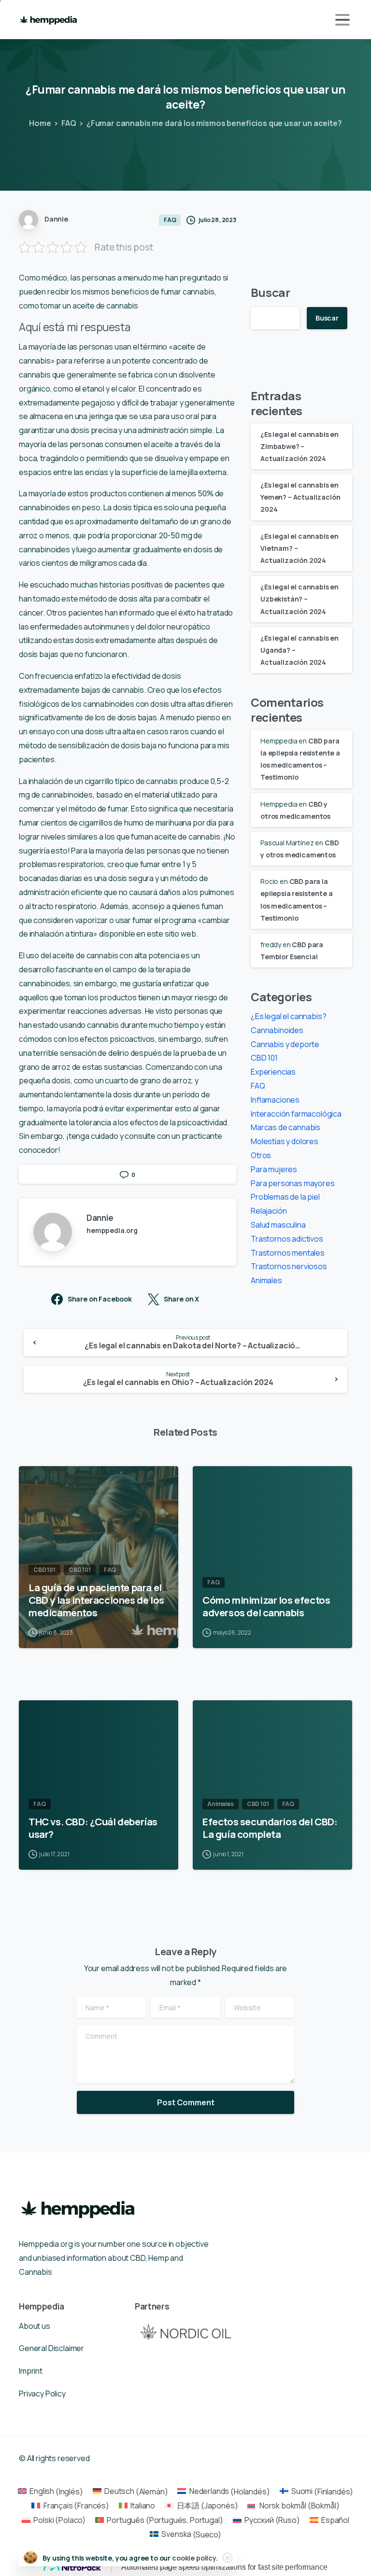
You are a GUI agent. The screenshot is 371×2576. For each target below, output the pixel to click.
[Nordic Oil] (185, 2331)
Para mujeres (274, 1169)
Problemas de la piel (285, 1197)
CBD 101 (264, 1058)
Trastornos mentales (288, 1253)
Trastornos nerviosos (289, 1266)
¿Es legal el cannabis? (288, 1016)
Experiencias (273, 1072)
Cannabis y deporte (285, 1044)
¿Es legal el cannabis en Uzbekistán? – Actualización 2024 (300, 599)
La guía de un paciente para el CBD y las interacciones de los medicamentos (96, 1600)
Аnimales (266, 1280)
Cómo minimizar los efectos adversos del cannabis (266, 1606)
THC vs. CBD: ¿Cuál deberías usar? (93, 1828)
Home (40, 123)
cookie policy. (195, 2558)
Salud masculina (278, 1225)
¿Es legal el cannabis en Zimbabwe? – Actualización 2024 (300, 446)
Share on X (181, 1299)
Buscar (271, 292)
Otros (261, 1155)
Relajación (269, 1211)
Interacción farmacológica (296, 1114)
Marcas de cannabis (285, 1127)
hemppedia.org (112, 1230)
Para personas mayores (293, 1183)
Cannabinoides (277, 1030)
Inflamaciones (275, 1100)
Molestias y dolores (285, 1141)
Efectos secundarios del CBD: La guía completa (270, 1828)
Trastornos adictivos (287, 1239)
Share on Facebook (100, 1299)
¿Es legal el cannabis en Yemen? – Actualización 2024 (300, 497)
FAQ (69, 123)
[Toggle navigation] (342, 20)
